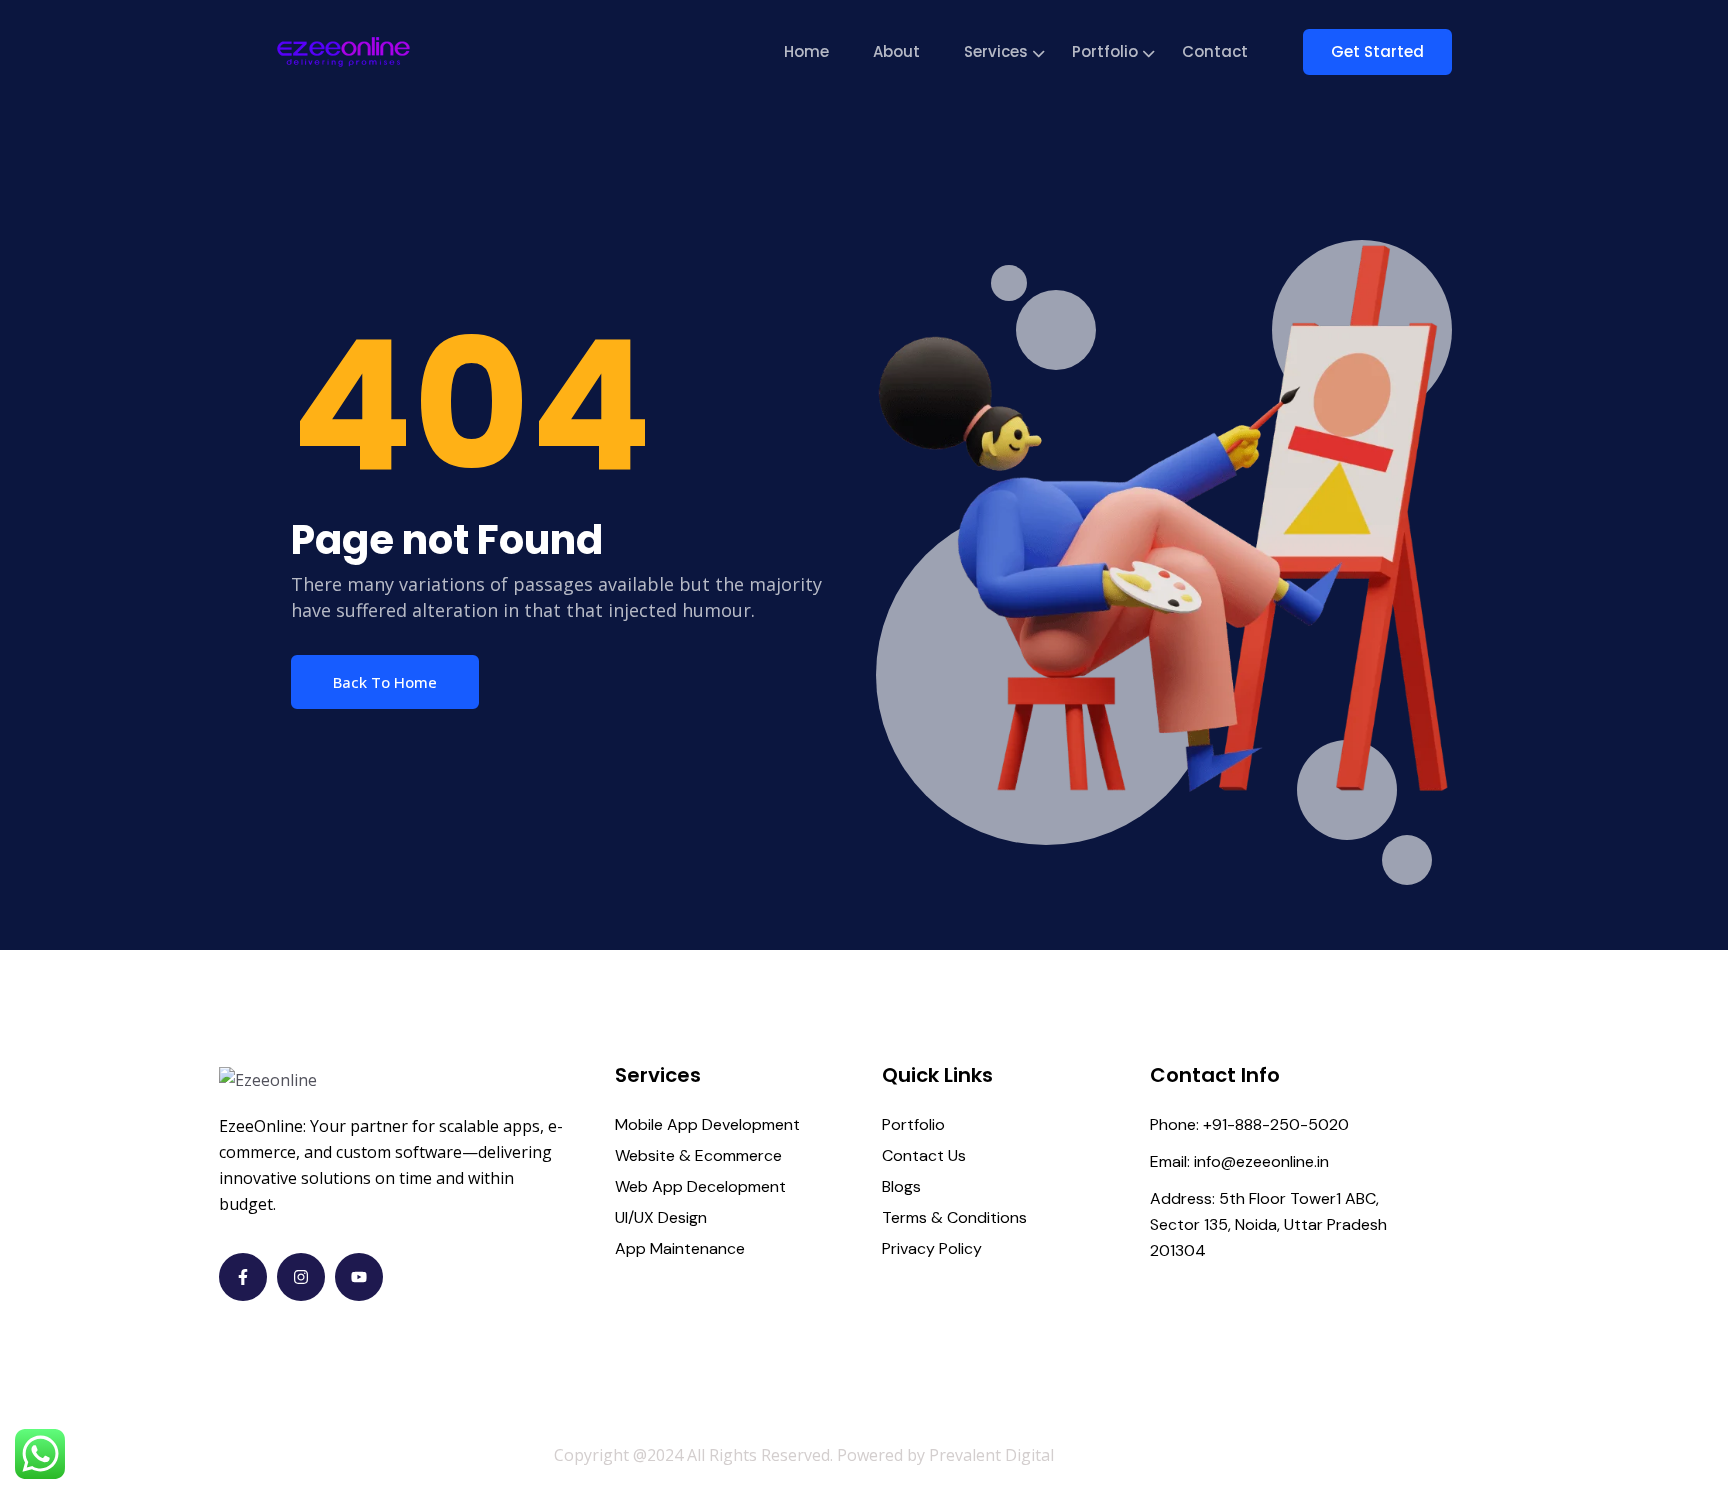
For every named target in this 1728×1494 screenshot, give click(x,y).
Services (996, 51)
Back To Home (385, 682)
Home (806, 51)
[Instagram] (301, 1277)
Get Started (1377, 51)
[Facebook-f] (243, 1277)
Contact (1215, 51)
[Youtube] (359, 1277)
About (896, 51)
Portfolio (1105, 51)
